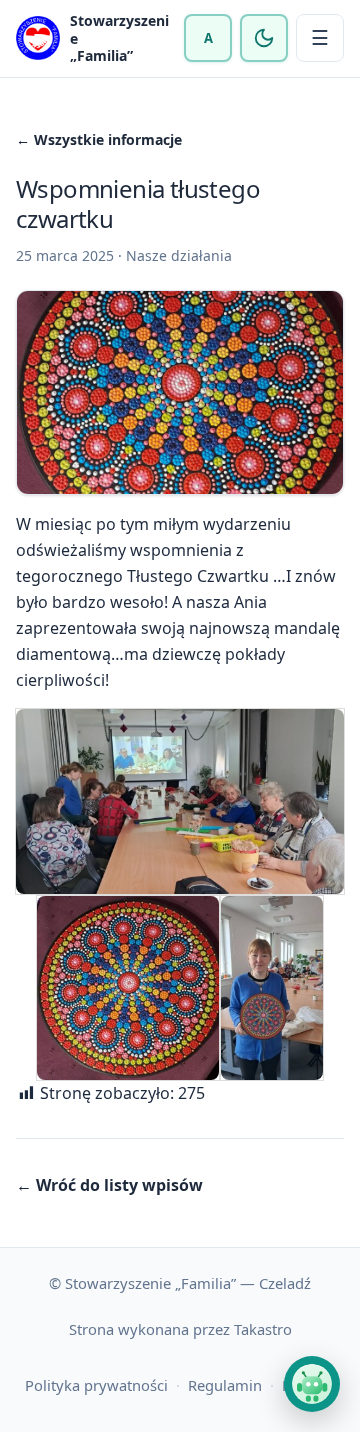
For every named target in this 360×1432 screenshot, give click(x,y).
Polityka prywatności (96, 1385)
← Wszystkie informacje (99, 139)
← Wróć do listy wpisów (109, 1185)
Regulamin (225, 1385)
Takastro (263, 1329)
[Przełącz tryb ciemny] (264, 38)
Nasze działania (179, 255)
